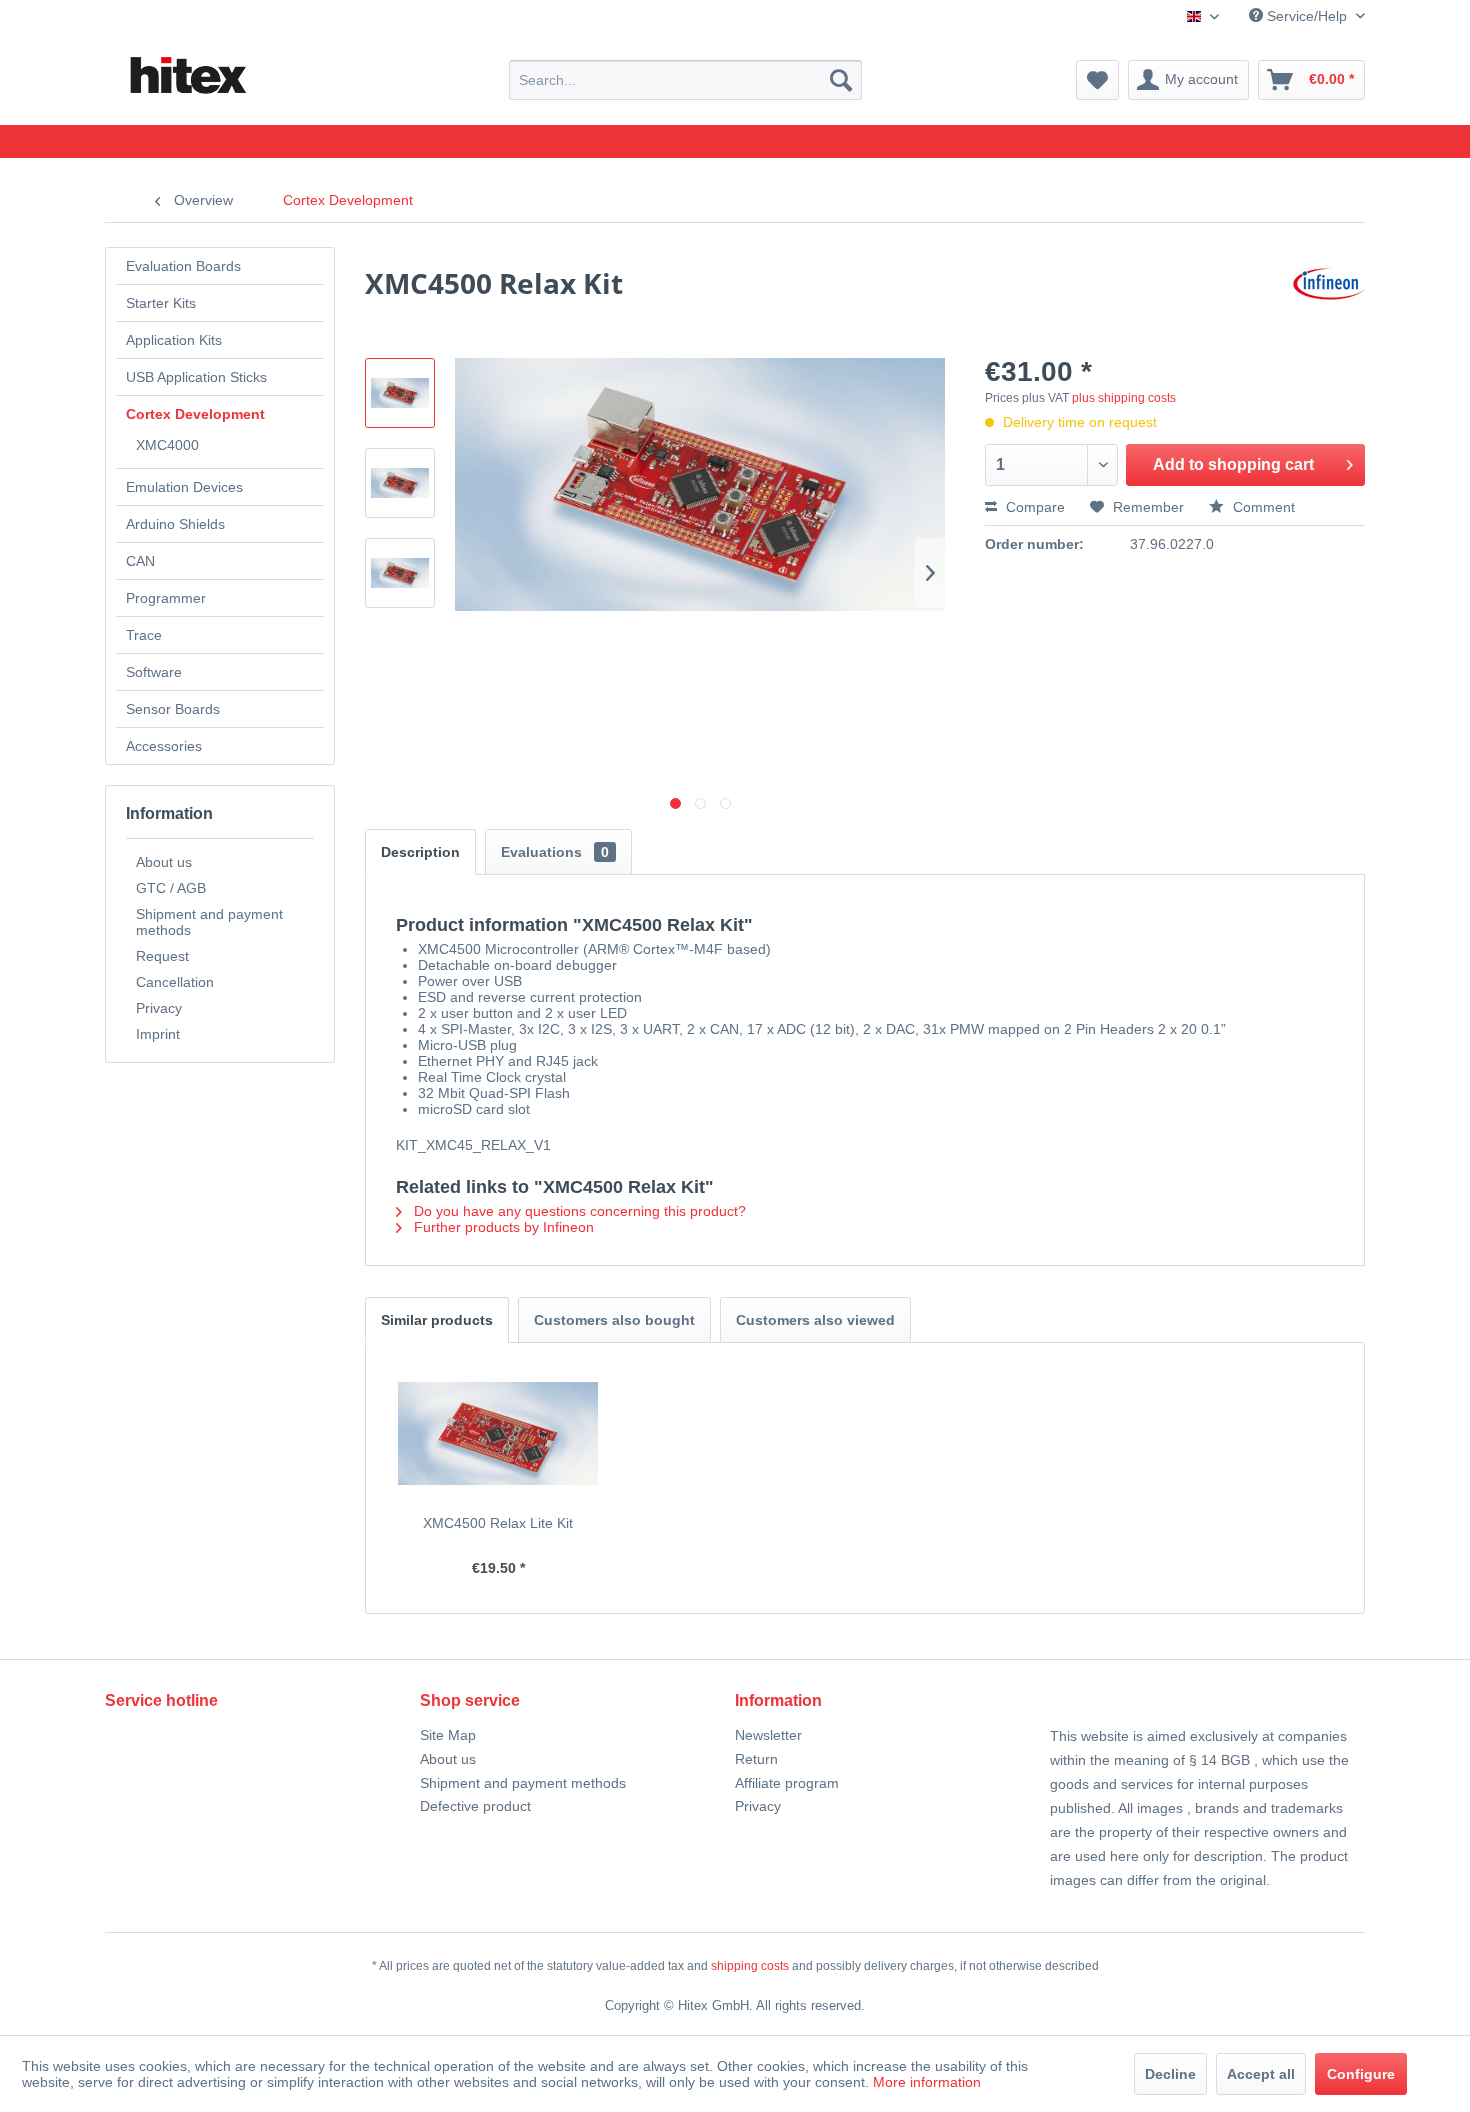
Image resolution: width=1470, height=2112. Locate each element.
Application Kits (174, 340)
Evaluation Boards (183, 266)
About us (164, 862)
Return (756, 1759)
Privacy (159, 1008)
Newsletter (768, 1735)
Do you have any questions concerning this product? (578, 1211)
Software (154, 672)
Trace (144, 635)
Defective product (475, 1806)
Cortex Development (195, 414)
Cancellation (175, 982)
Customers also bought (614, 1320)
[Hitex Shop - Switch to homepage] (187, 76)
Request (162, 956)
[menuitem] (685, 80)
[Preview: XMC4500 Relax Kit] (400, 393)
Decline (1170, 2074)
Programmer (166, 598)
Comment (1262, 507)
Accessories (164, 746)
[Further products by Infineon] (1329, 303)
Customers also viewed (815, 1320)
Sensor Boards (173, 709)
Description (420, 852)
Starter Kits (161, 303)
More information (927, 2082)
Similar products (437, 1320)
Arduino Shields (175, 524)
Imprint (158, 1034)
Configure (1361, 2074)
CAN (140, 561)
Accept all (1261, 2074)
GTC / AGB (171, 888)
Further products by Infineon (502, 1227)
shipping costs (750, 1966)
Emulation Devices (184, 487)
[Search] (841, 80)
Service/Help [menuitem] (1307, 16)
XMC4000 (167, 445)
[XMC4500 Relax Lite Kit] (498, 1433)
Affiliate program (787, 1783)
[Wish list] (1097, 80)
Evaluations (555, 852)
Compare (1033, 507)
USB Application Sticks (196, 377)
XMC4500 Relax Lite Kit (498, 1523)
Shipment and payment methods (209, 922)
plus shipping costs (1124, 398)
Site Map (448, 1735)
